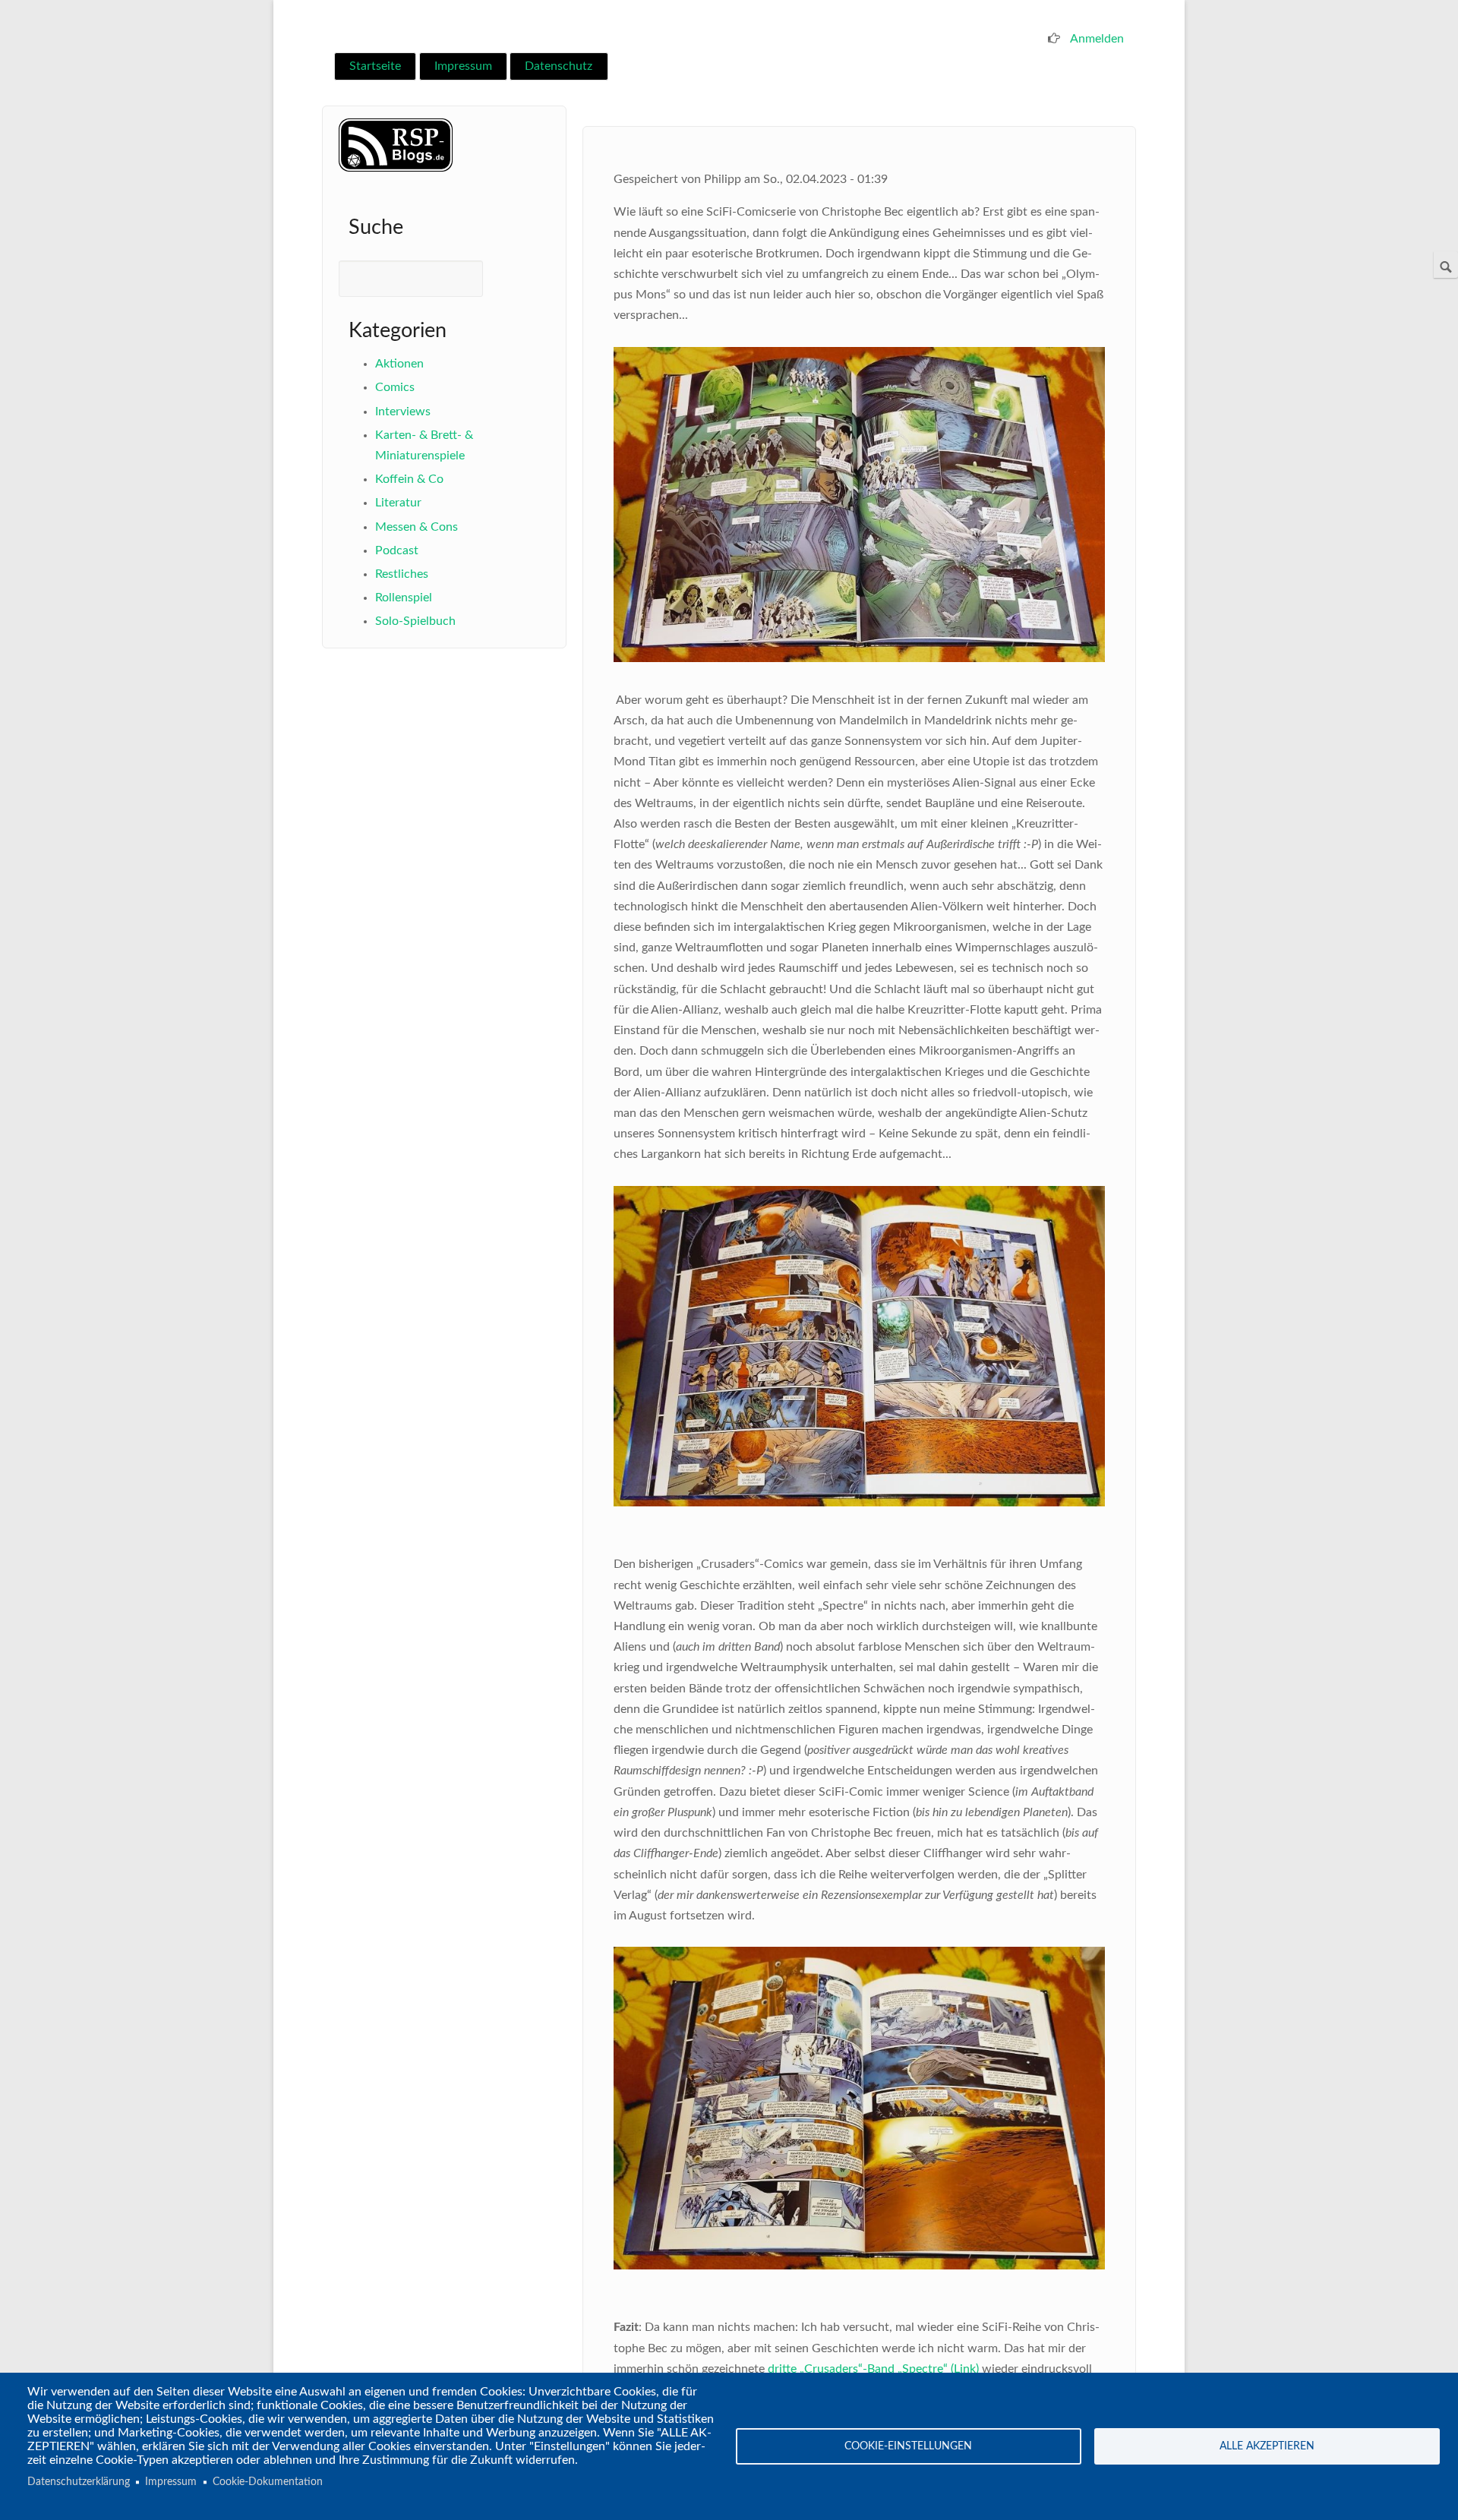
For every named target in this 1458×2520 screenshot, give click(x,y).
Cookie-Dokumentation (268, 2482)
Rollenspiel (404, 598)
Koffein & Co (409, 479)
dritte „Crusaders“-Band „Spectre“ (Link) (873, 2369)
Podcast (397, 550)
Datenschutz (559, 66)
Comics (395, 387)
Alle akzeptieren (1267, 2446)
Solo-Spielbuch (415, 621)
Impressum (463, 66)
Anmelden (1097, 39)
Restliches (402, 574)
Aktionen (399, 364)
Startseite (375, 66)
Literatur (398, 503)
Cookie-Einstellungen (908, 2446)
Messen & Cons (417, 527)
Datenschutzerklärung (79, 2482)
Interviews (403, 412)
